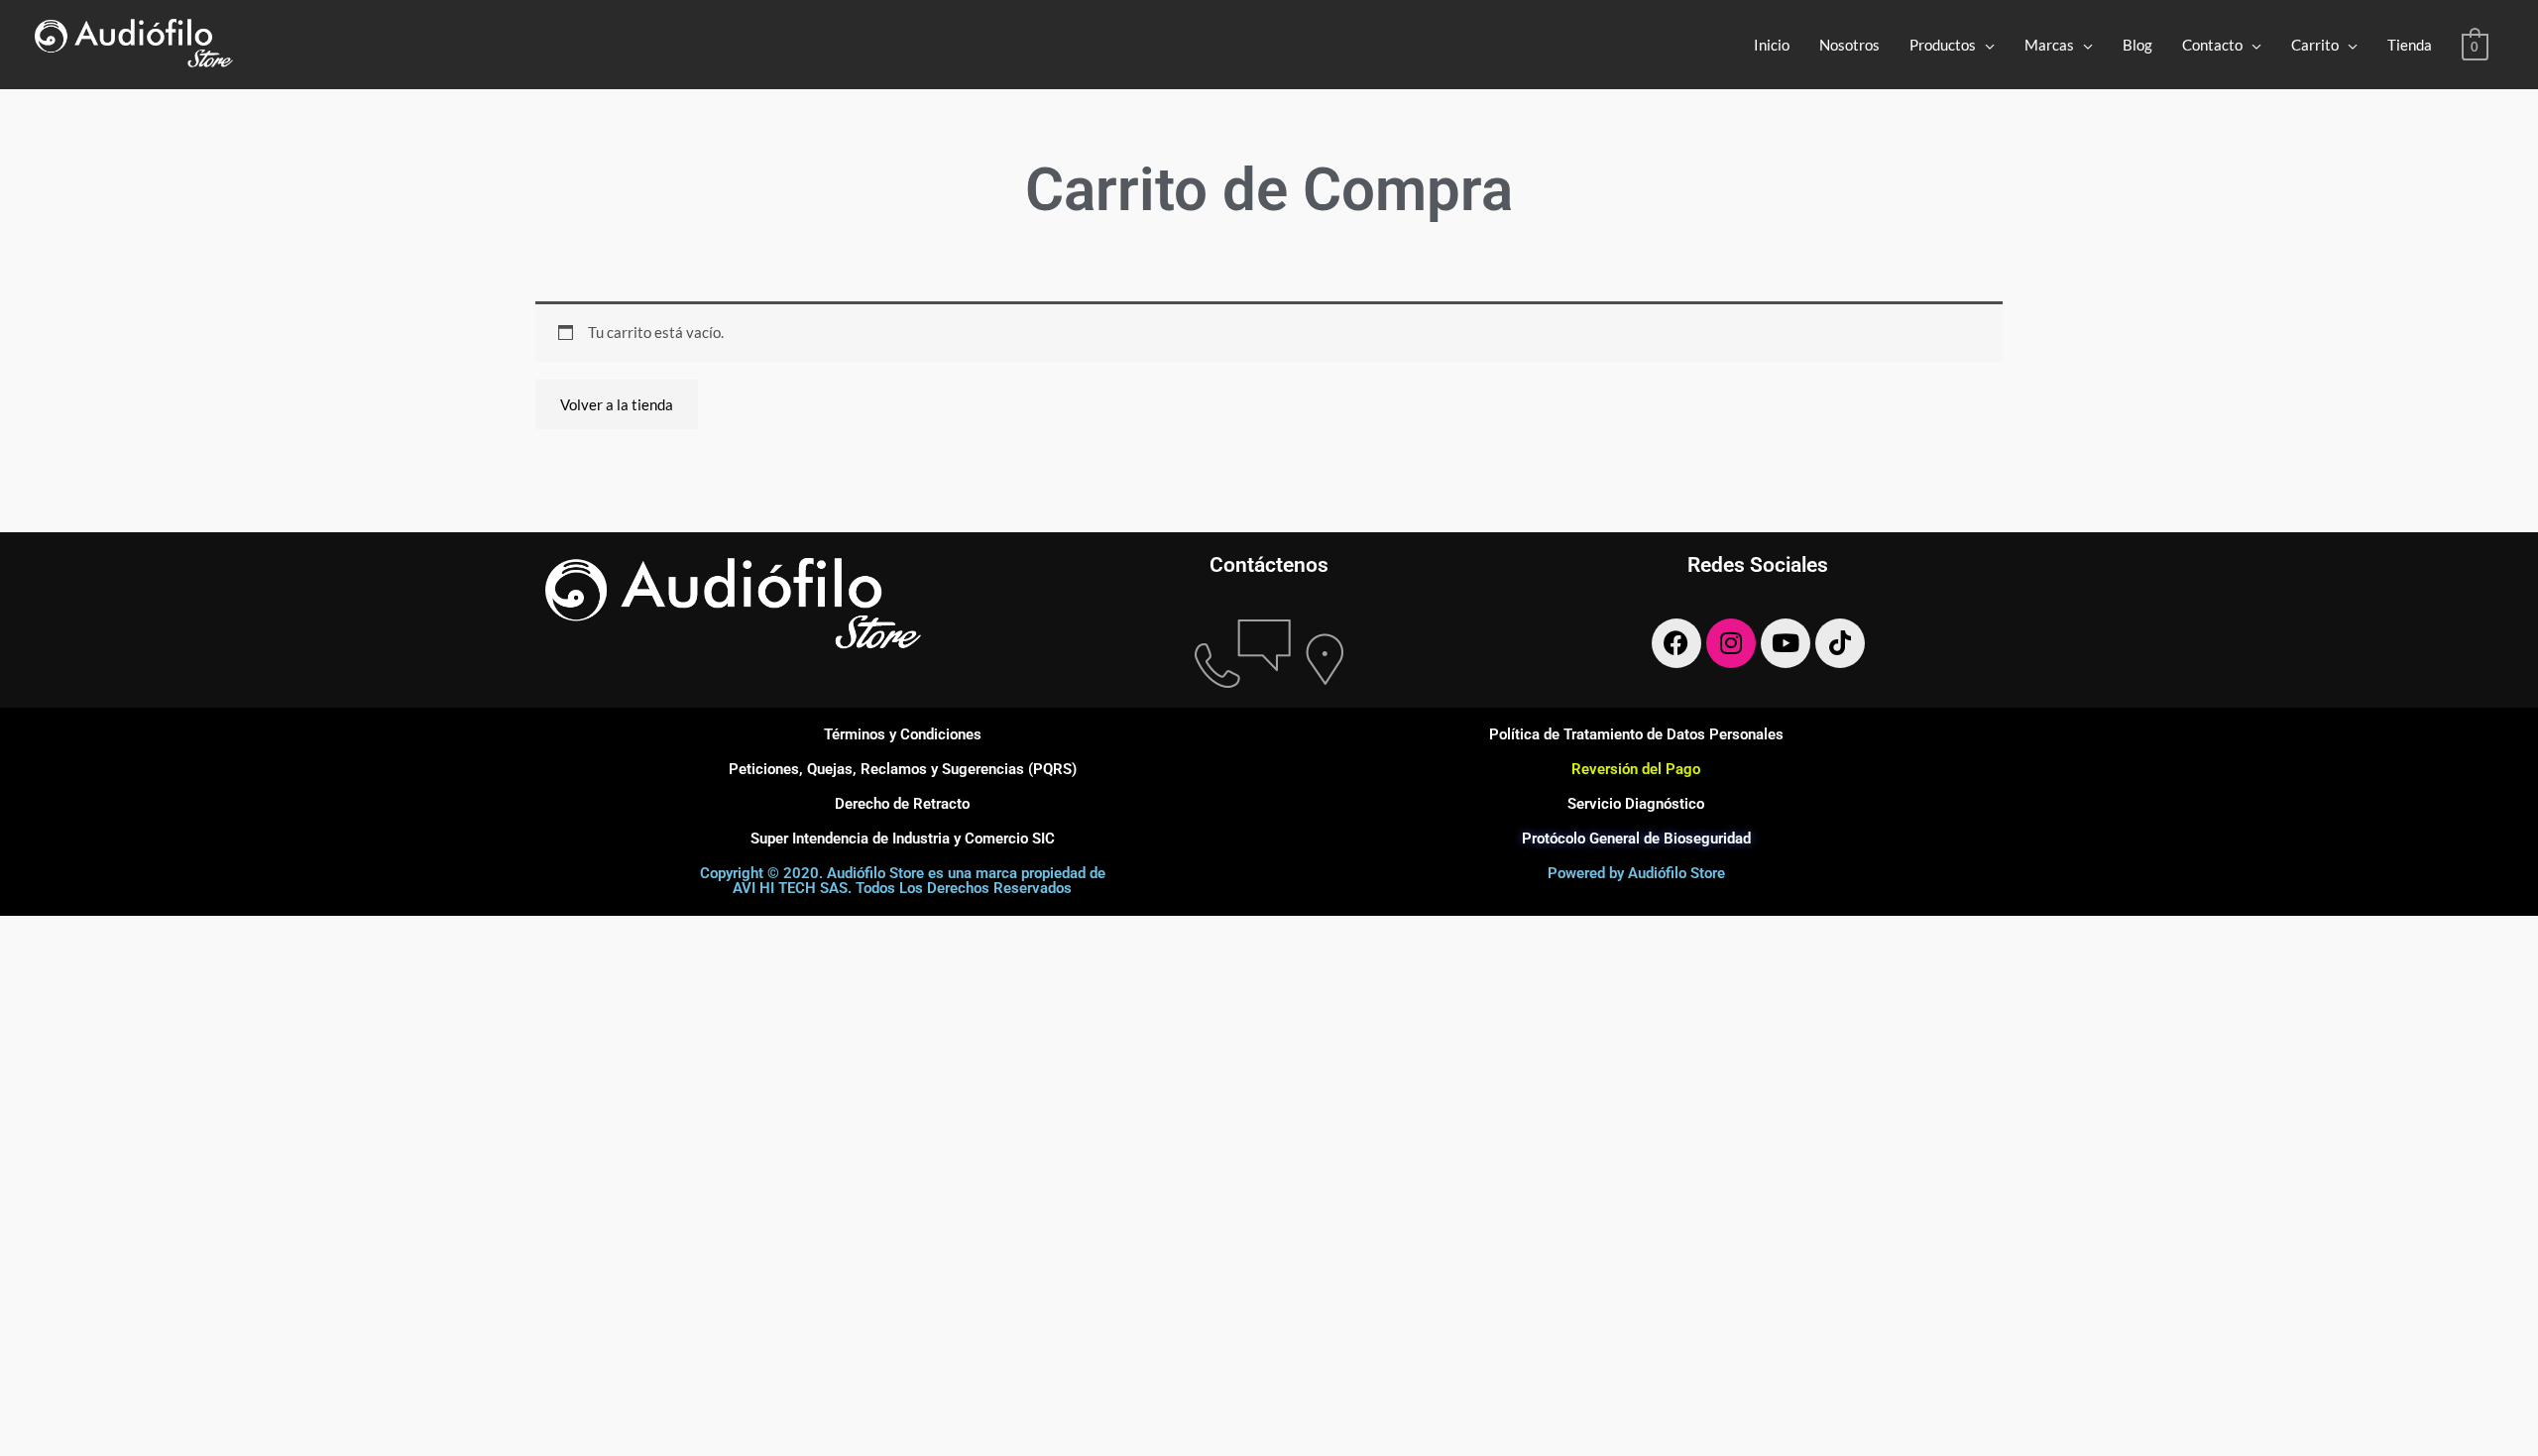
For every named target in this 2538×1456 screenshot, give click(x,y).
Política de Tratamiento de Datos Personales (1636, 734)
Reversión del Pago (1636, 769)
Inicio (1772, 45)
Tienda (2410, 45)
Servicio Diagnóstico (1636, 804)
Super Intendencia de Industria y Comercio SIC (903, 839)
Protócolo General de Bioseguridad (1636, 839)
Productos (1943, 45)
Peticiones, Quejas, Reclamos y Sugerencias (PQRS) (903, 769)
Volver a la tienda (617, 404)
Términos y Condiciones (903, 734)
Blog (2137, 45)
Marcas (2049, 45)
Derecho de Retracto (902, 804)
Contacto (2212, 45)
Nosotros (1849, 45)
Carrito (2315, 45)
